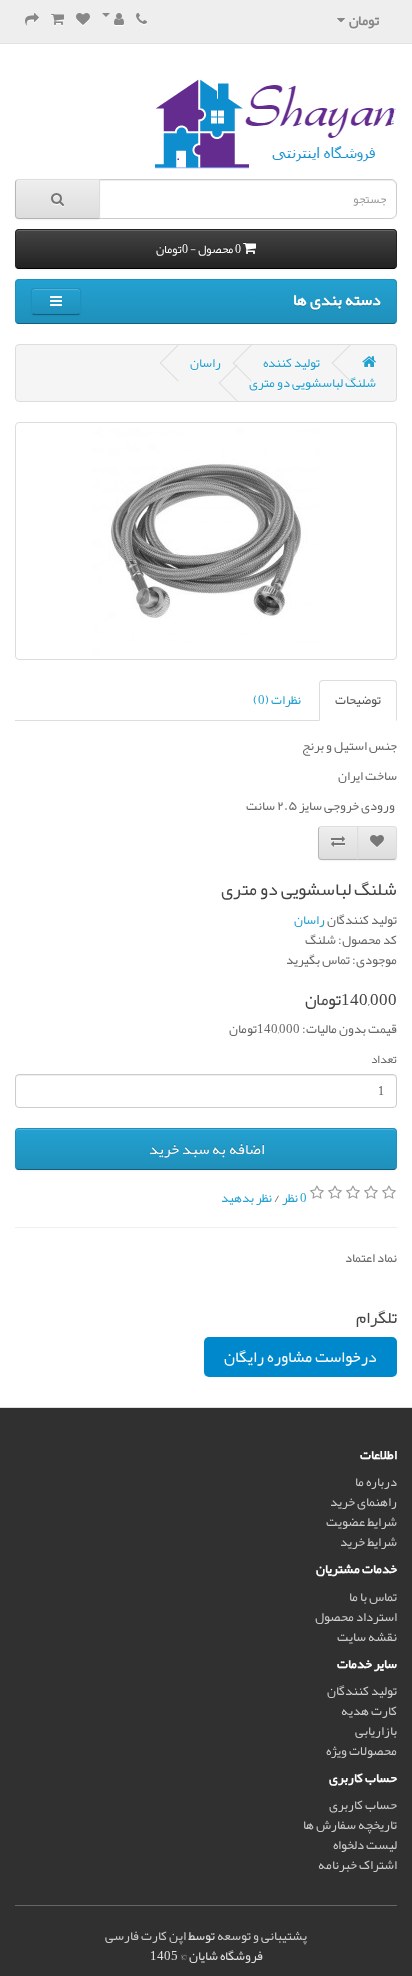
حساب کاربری (363, 1805)
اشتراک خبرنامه (357, 1865)
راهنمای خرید (363, 1502)
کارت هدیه (369, 1711)
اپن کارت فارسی (145, 1936)
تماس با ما (373, 1597)
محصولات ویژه (361, 1751)
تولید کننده (291, 363)
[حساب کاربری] (113, 20)
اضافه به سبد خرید (206, 1149)
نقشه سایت (367, 1637)
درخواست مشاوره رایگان (300, 1357)
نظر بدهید (246, 1197)
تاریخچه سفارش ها (350, 1825)
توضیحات (358, 700)
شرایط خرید (368, 1542)
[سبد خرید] (57, 20)
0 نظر (294, 1197)
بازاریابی (376, 1731)
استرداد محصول (356, 1617)
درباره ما (376, 1482)
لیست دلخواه (365, 1845)
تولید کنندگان (362, 1691)
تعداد (384, 1059)
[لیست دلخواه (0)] (83, 20)
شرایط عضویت (361, 1522)
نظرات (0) (277, 700)
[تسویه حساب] (32, 20)
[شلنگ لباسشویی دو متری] (206, 541)
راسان (205, 363)
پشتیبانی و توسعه (262, 1936)
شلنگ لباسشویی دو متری (312, 383)
